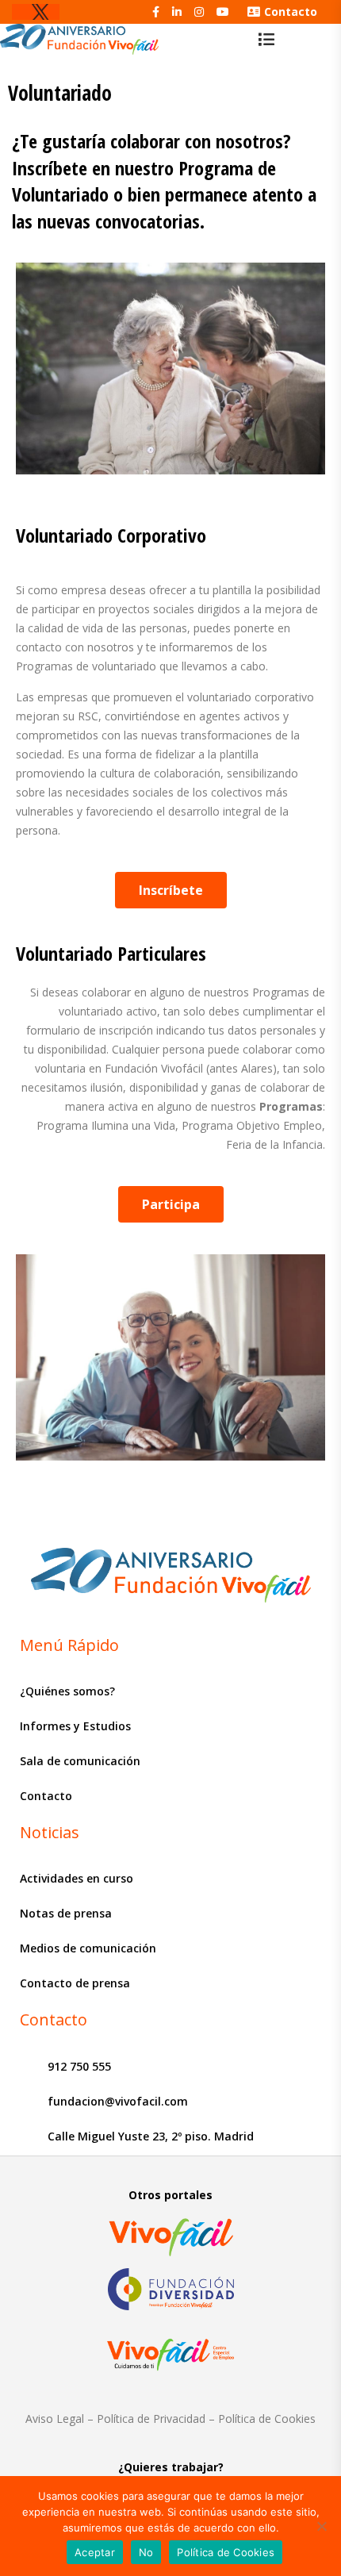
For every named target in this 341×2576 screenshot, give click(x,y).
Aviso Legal (55, 2419)
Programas (291, 1106)
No (146, 2552)
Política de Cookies (267, 2419)
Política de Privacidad (151, 2419)
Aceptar (95, 2552)
